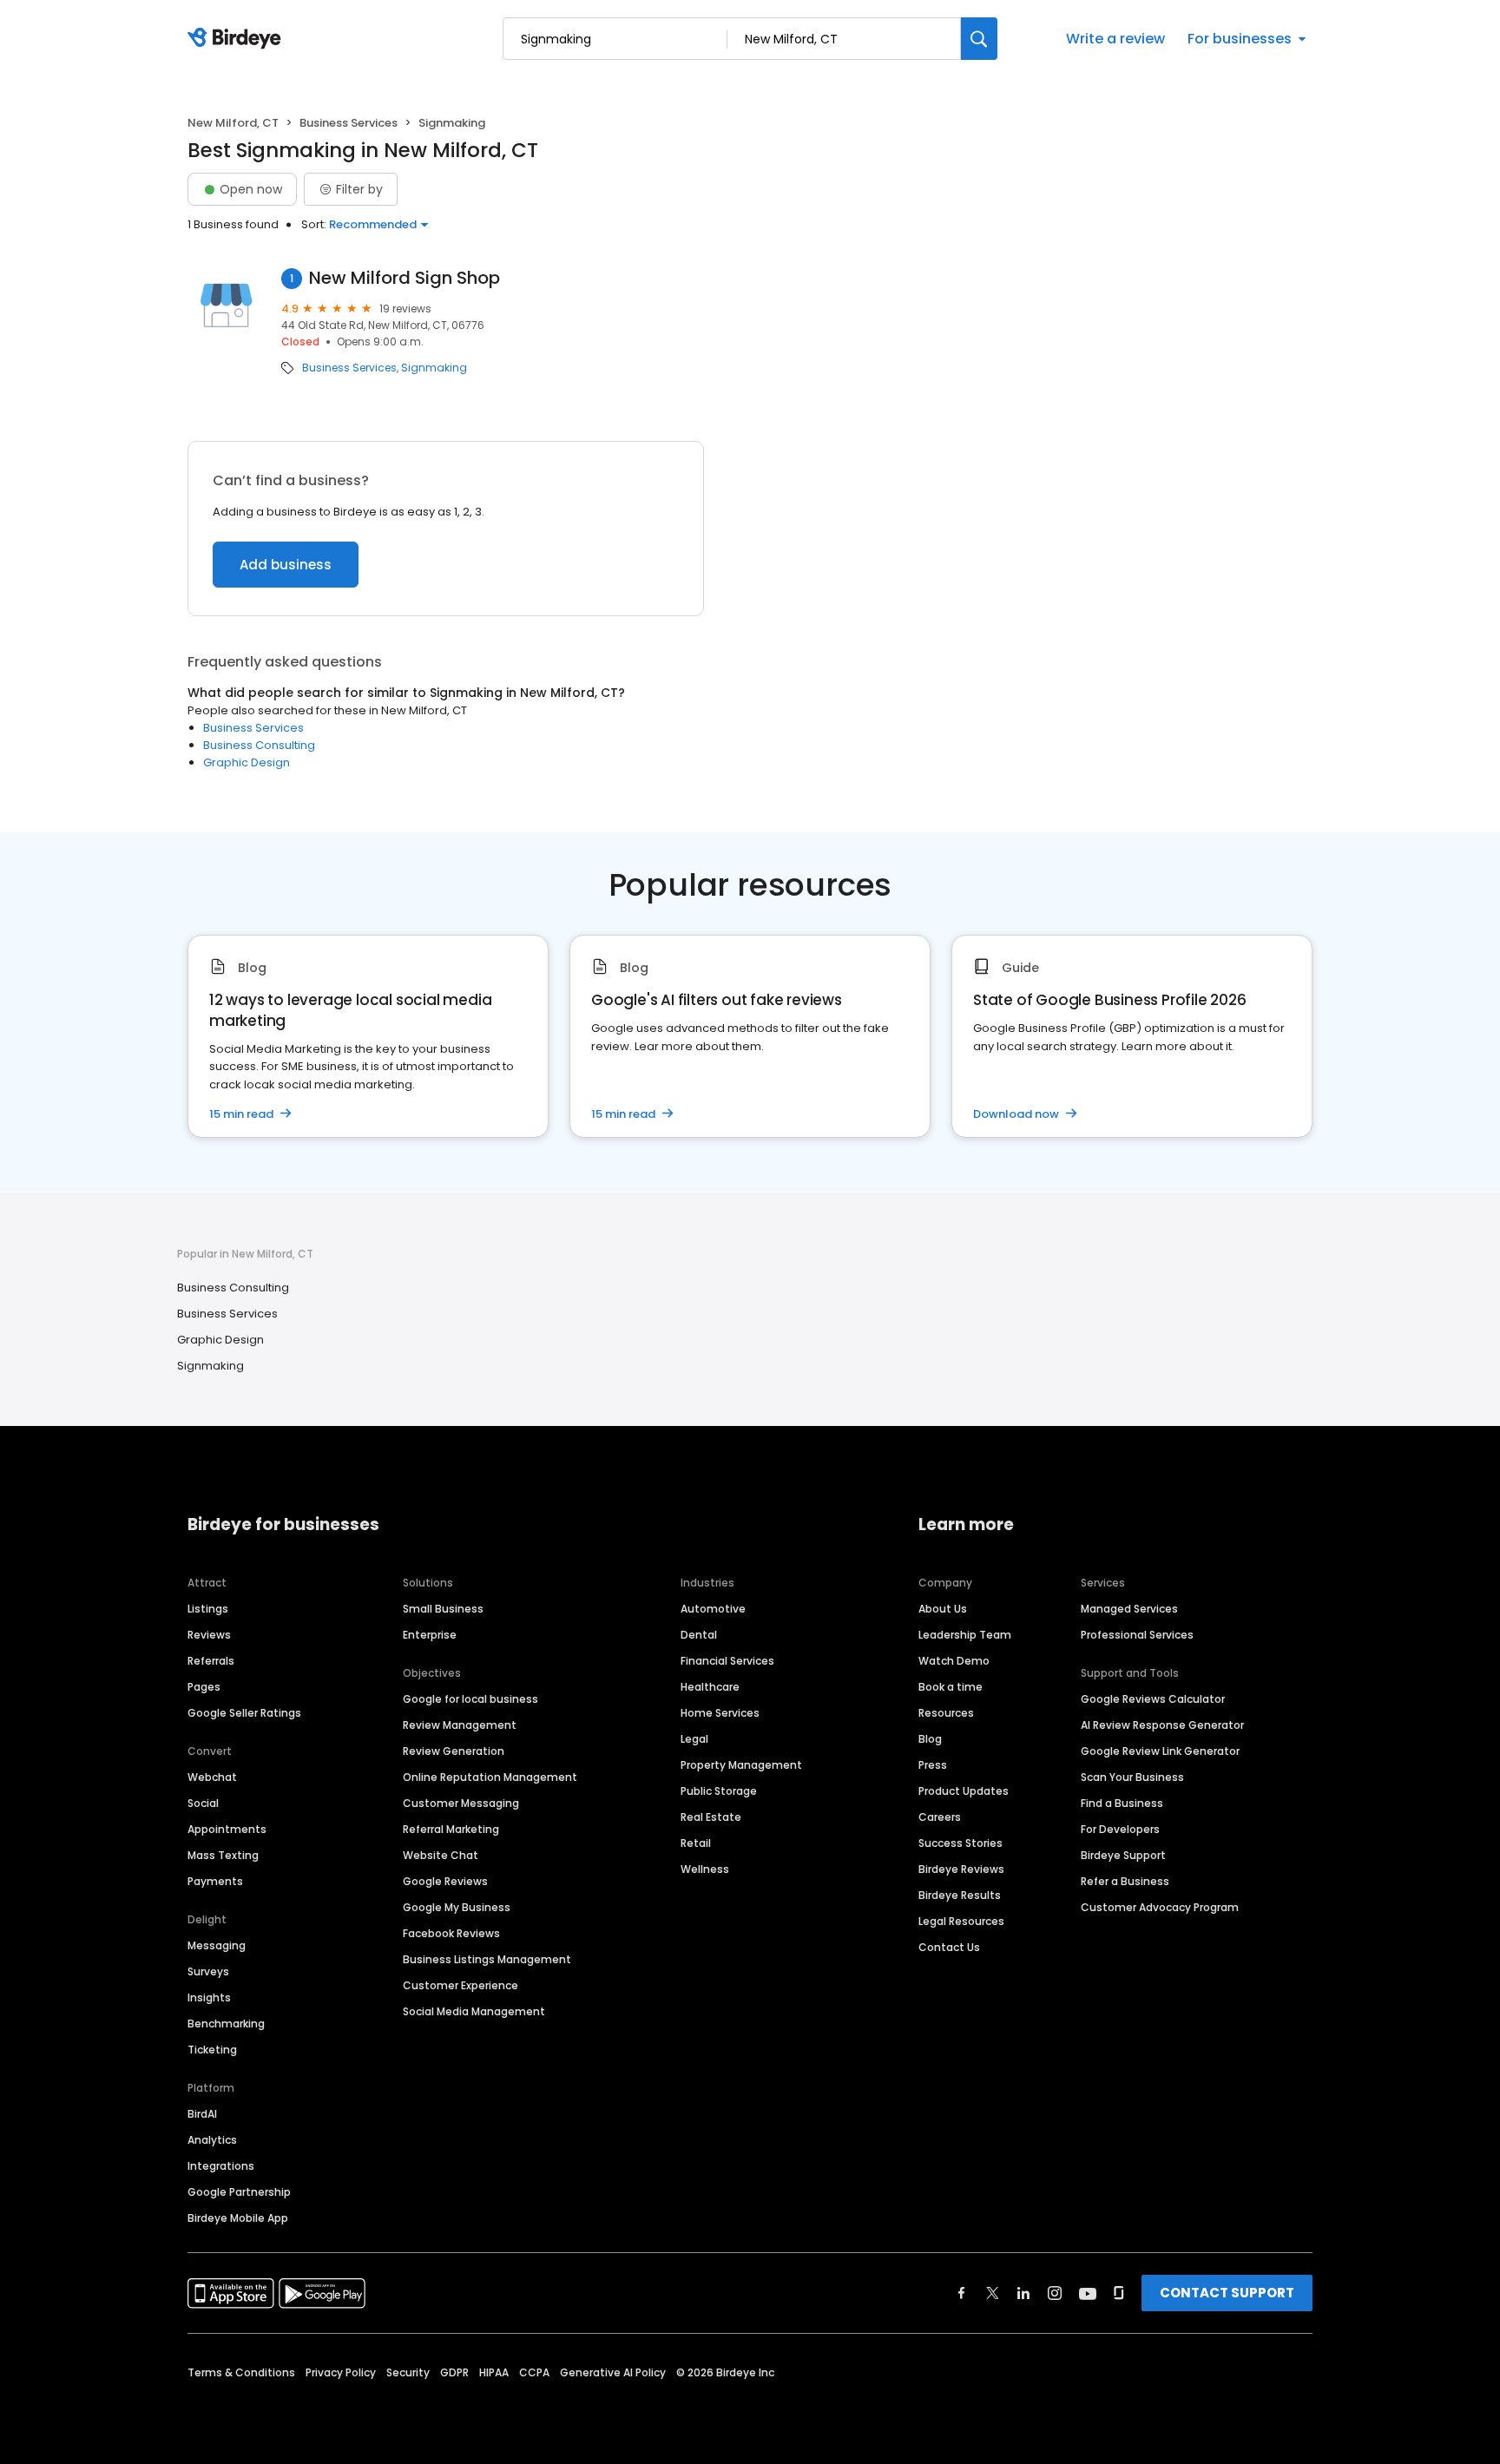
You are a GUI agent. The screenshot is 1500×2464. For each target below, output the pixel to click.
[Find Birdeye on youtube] (1088, 2293)
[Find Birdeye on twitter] (993, 2293)
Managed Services (1129, 1609)
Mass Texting (223, 1855)
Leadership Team (965, 1635)
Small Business (443, 1609)
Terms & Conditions (241, 2372)
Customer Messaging (461, 1803)
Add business (286, 565)
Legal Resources (961, 1921)
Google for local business (470, 1699)
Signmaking (434, 368)
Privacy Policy (341, 2372)
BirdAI (202, 2114)
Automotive (713, 1609)
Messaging (217, 1945)
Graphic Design (247, 762)
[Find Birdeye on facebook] (962, 2293)
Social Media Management (474, 2011)
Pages (204, 1687)
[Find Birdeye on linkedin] (1023, 2293)
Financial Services (727, 1661)
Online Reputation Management (490, 1777)
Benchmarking (226, 2024)
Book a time (951, 1687)
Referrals (211, 1661)
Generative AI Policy (613, 2372)
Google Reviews (445, 1881)
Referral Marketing (451, 1829)
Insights (209, 1997)
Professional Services (1137, 1635)
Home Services (720, 1713)
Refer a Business (1125, 1881)
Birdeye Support (1123, 1855)
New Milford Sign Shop (405, 278)
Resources (946, 1713)
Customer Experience (461, 1985)
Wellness (705, 1869)
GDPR (454, 2372)
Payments (215, 1881)
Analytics (212, 2140)
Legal (694, 1739)
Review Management (460, 1725)
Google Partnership (239, 2192)
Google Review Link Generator (1160, 1751)
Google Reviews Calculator (1153, 1699)
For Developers (1120, 1829)
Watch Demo (954, 1661)
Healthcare (710, 1687)
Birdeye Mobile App (238, 2218)
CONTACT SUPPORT (1227, 2293)
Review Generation (454, 1751)
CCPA (534, 2372)
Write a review (1115, 39)
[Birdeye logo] (237, 39)
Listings (208, 1609)
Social (203, 1803)
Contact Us (949, 1947)
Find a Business (1122, 1803)
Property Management (741, 1765)
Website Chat (441, 1855)
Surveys (208, 1971)
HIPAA (494, 2372)
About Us (943, 1609)
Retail (696, 1843)
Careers (940, 1817)
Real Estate (711, 1817)
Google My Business (457, 1907)
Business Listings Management (487, 1959)
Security (408, 2372)
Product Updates (964, 1791)
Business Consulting (259, 745)
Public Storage (719, 1791)
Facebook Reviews (451, 1933)
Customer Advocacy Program (1160, 1907)
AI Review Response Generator (1162, 1725)
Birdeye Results (960, 1895)
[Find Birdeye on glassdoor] (1119, 2293)
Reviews (209, 1635)
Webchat (212, 1777)
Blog (930, 1739)
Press (933, 1765)
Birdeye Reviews (961, 1869)
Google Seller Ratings (244, 1713)
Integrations (221, 2166)
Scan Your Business (1132, 1777)
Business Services (349, 123)
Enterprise (430, 1635)
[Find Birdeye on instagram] (1055, 2293)
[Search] (979, 39)
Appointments (227, 1829)
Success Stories (961, 1843)
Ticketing (212, 2050)
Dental (699, 1635)
